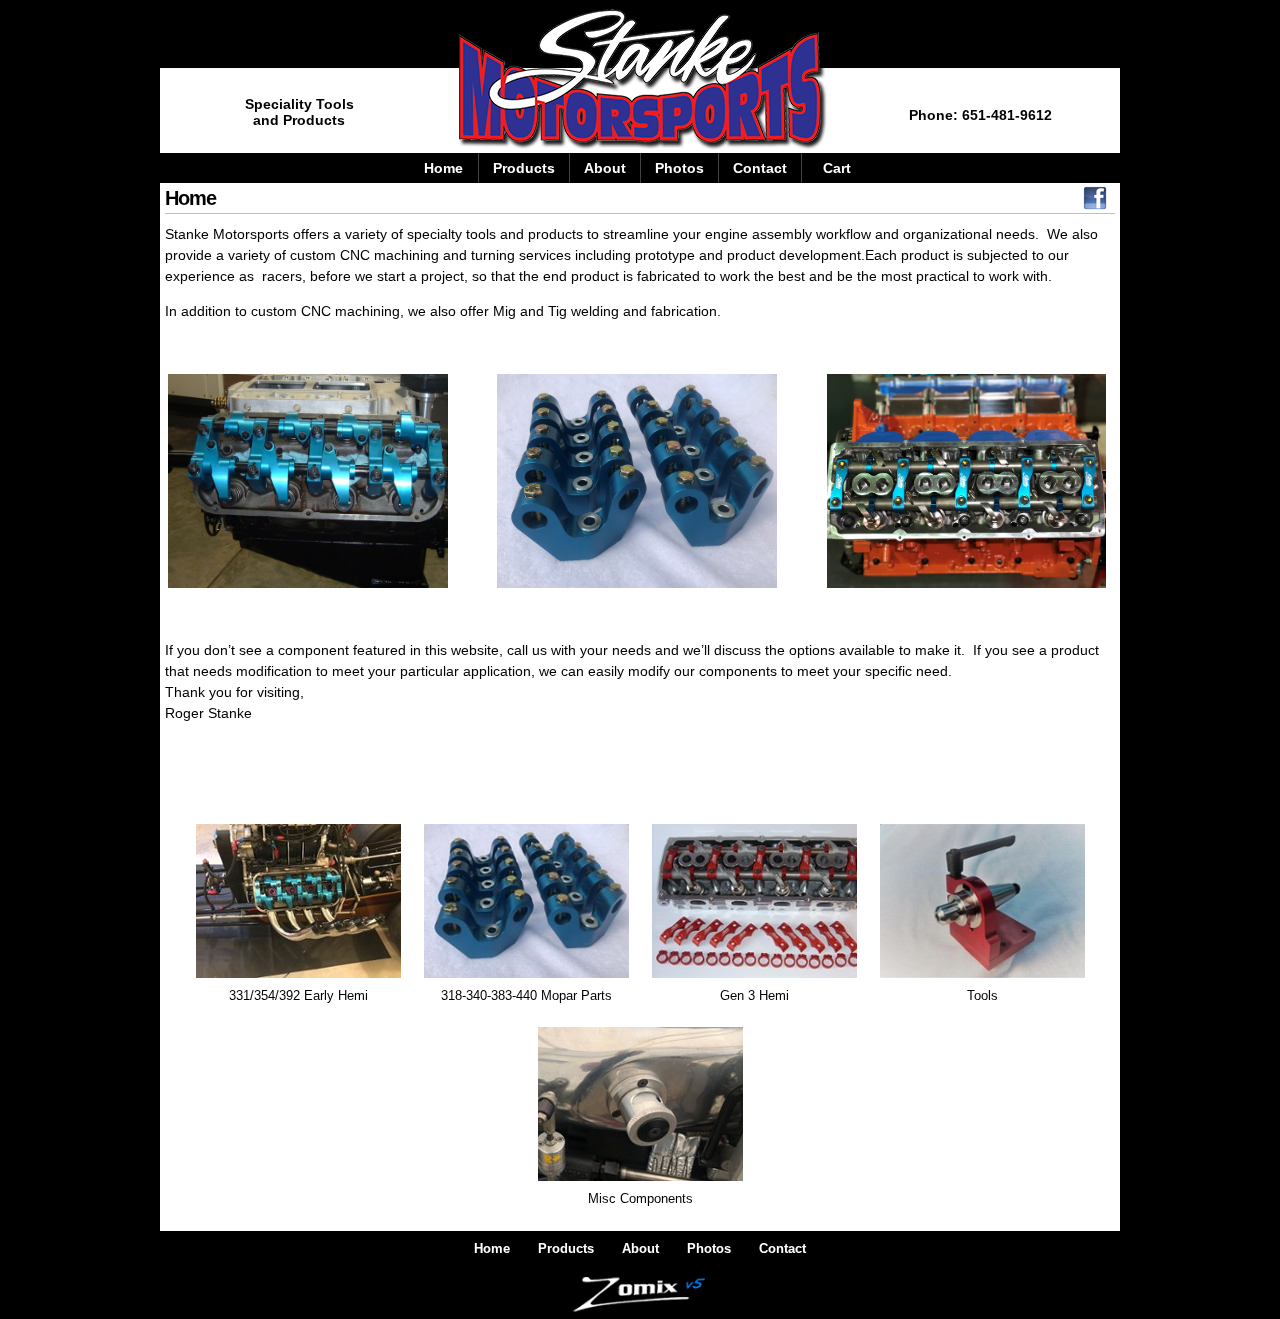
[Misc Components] (640, 1177)
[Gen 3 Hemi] (754, 974)
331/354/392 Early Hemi (298, 995)
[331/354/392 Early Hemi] (298, 974)
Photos (679, 168)
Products (524, 168)
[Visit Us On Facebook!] (1095, 203)
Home (443, 168)
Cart (837, 168)
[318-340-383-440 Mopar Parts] (526, 974)
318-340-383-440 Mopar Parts (526, 995)
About (605, 168)
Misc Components (640, 1198)
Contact (760, 168)
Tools (982, 995)
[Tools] (982, 974)
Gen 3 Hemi (754, 995)
